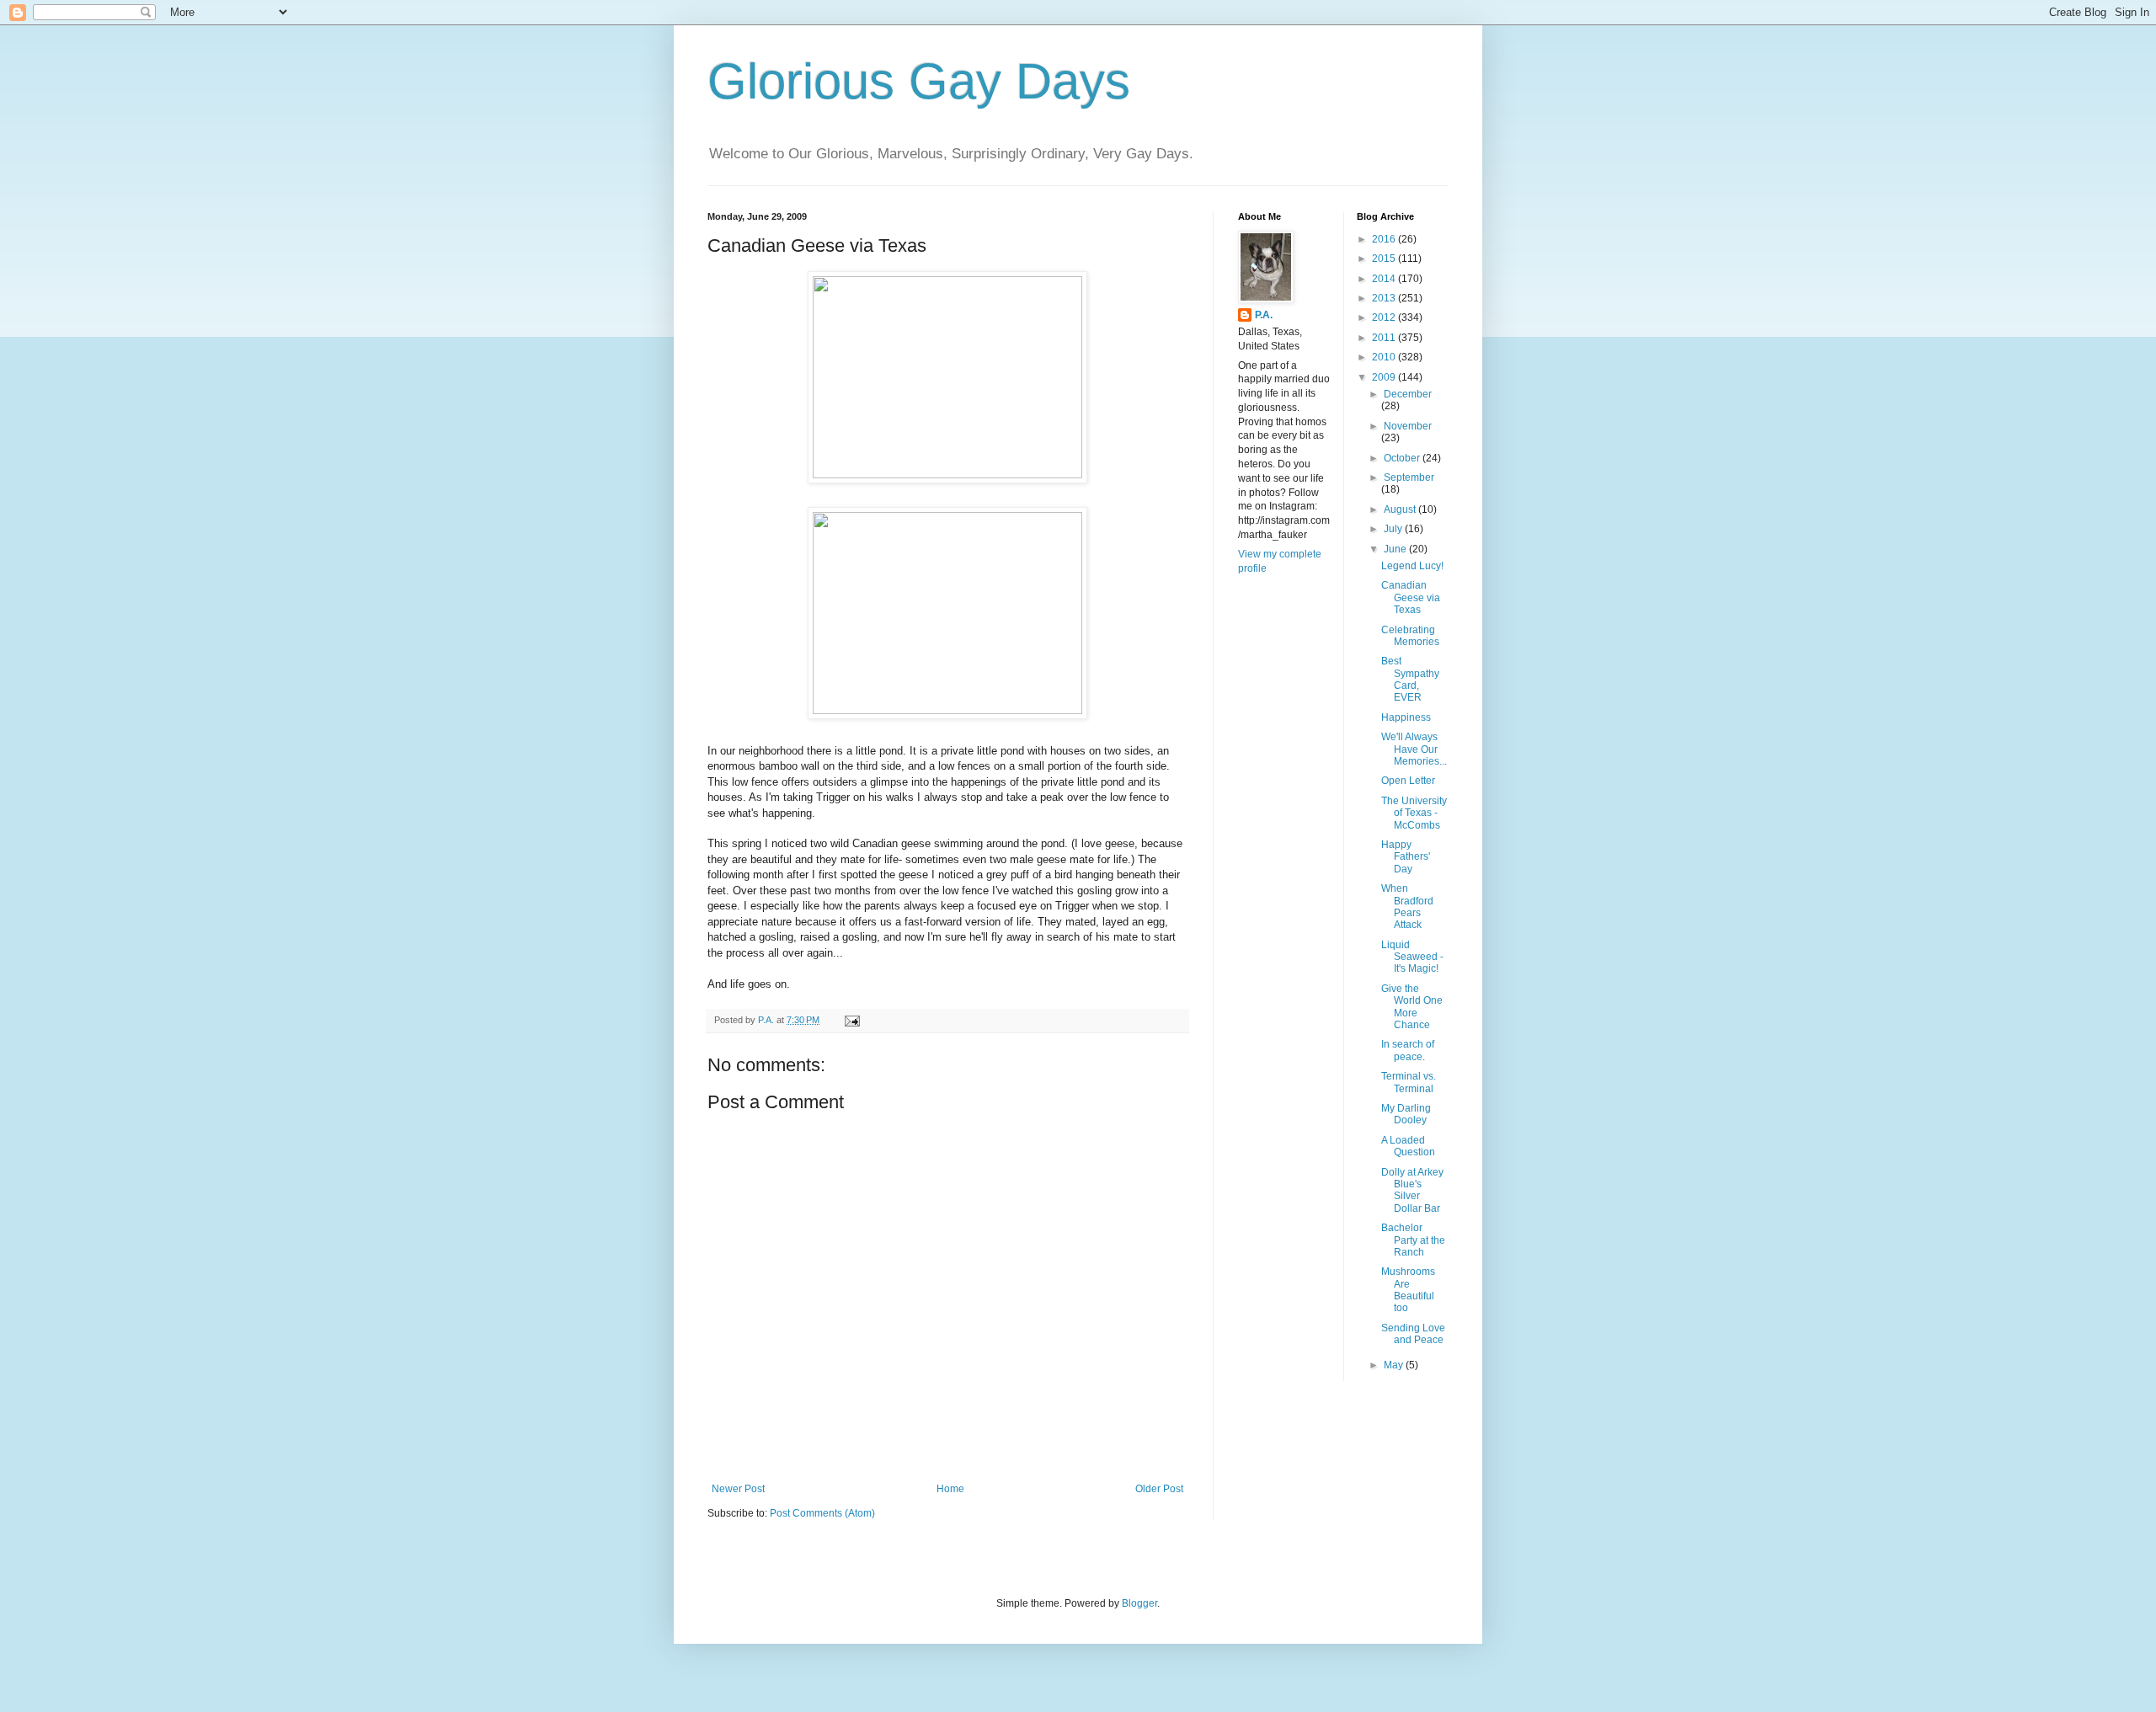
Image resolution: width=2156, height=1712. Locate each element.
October (1403, 458)
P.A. (1264, 315)
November (1408, 426)
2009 (1385, 377)
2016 (1385, 239)
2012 (1385, 317)
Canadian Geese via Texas (1411, 597)
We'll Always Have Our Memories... (1414, 749)
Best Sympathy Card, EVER (1410, 679)
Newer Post (738, 1489)
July (1394, 529)
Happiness (1406, 717)
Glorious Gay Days (919, 81)
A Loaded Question (1408, 1146)
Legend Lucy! (1412, 566)
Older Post (1159, 1489)
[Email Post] (851, 1020)
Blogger (1139, 1603)
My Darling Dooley (1406, 1114)
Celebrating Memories (1410, 636)
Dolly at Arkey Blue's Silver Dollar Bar (1412, 1190)
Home (950, 1489)
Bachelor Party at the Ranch (1413, 1240)
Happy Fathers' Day (1406, 857)
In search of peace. (1408, 1050)
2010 (1385, 357)
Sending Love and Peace (1413, 1334)
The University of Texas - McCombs (1414, 813)
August (1401, 509)
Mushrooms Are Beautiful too (1408, 1290)
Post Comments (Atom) (822, 1513)
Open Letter (1408, 781)
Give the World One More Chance (1412, 1007)
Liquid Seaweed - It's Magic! (1412, 957)
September (1409, 477)
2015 (1385, 259)
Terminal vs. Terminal (1409, 1082)
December (1408, 394)
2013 (1385, 298)
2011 (1385, 338)
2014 (1385, 279)
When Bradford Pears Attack (1407, 907)
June (1396, 549)
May (1395, 1365)
